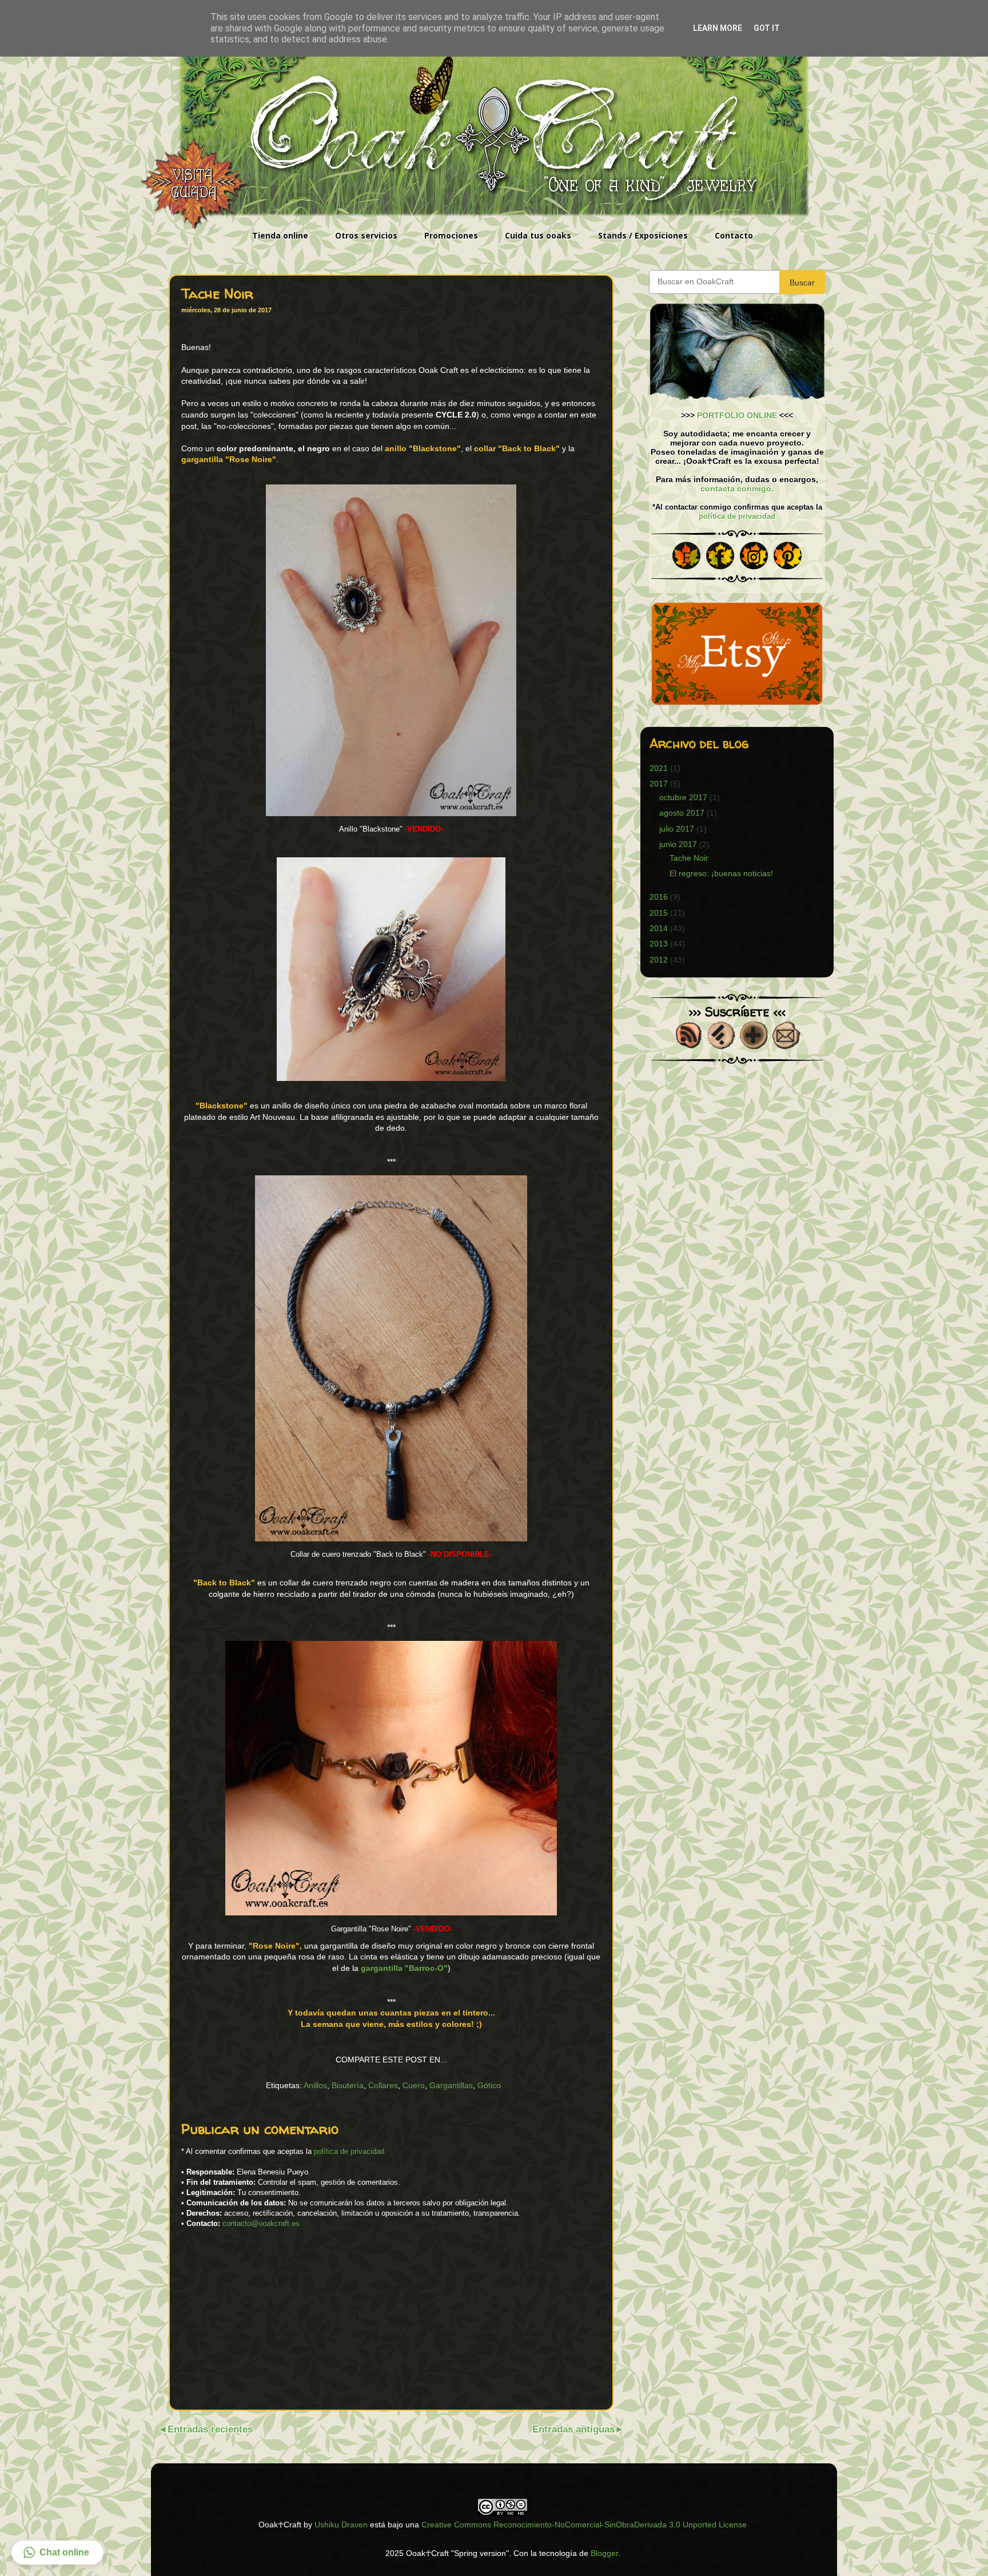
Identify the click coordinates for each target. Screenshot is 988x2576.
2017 (659, 784)
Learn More (718, 28)
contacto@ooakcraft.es (261, 2223)
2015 (659, 913)
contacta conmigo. (737, 488)
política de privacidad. (350, 2151)
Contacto (734, 235)
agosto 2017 (682, 813)
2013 (659, 944)
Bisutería (348, 2085)
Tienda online (280, 235)
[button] (57, 2553)
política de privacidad (737, 516)
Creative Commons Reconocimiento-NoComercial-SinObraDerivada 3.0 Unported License (584, 2525)
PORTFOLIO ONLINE (737, 415)
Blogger (604, 2553)
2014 (659, 928)
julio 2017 (677, 829)
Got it (767, 28)
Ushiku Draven (341, 2525)
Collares (383, 2085)
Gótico (489, 2085)
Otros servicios (366, 235)
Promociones (451, 235)
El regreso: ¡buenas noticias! (721, 873)
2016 (659, 897)
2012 (659, 960)
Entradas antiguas (573, 2429)
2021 (659, 768)
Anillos (315, 2085)
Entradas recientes (210, 2429)
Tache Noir (689, 858)
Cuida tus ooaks (538, 235)
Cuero (414, 2085)
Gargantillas (451, 2085)
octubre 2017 (683, 797)
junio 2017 (678, 844)
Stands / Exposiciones (643, 235)
